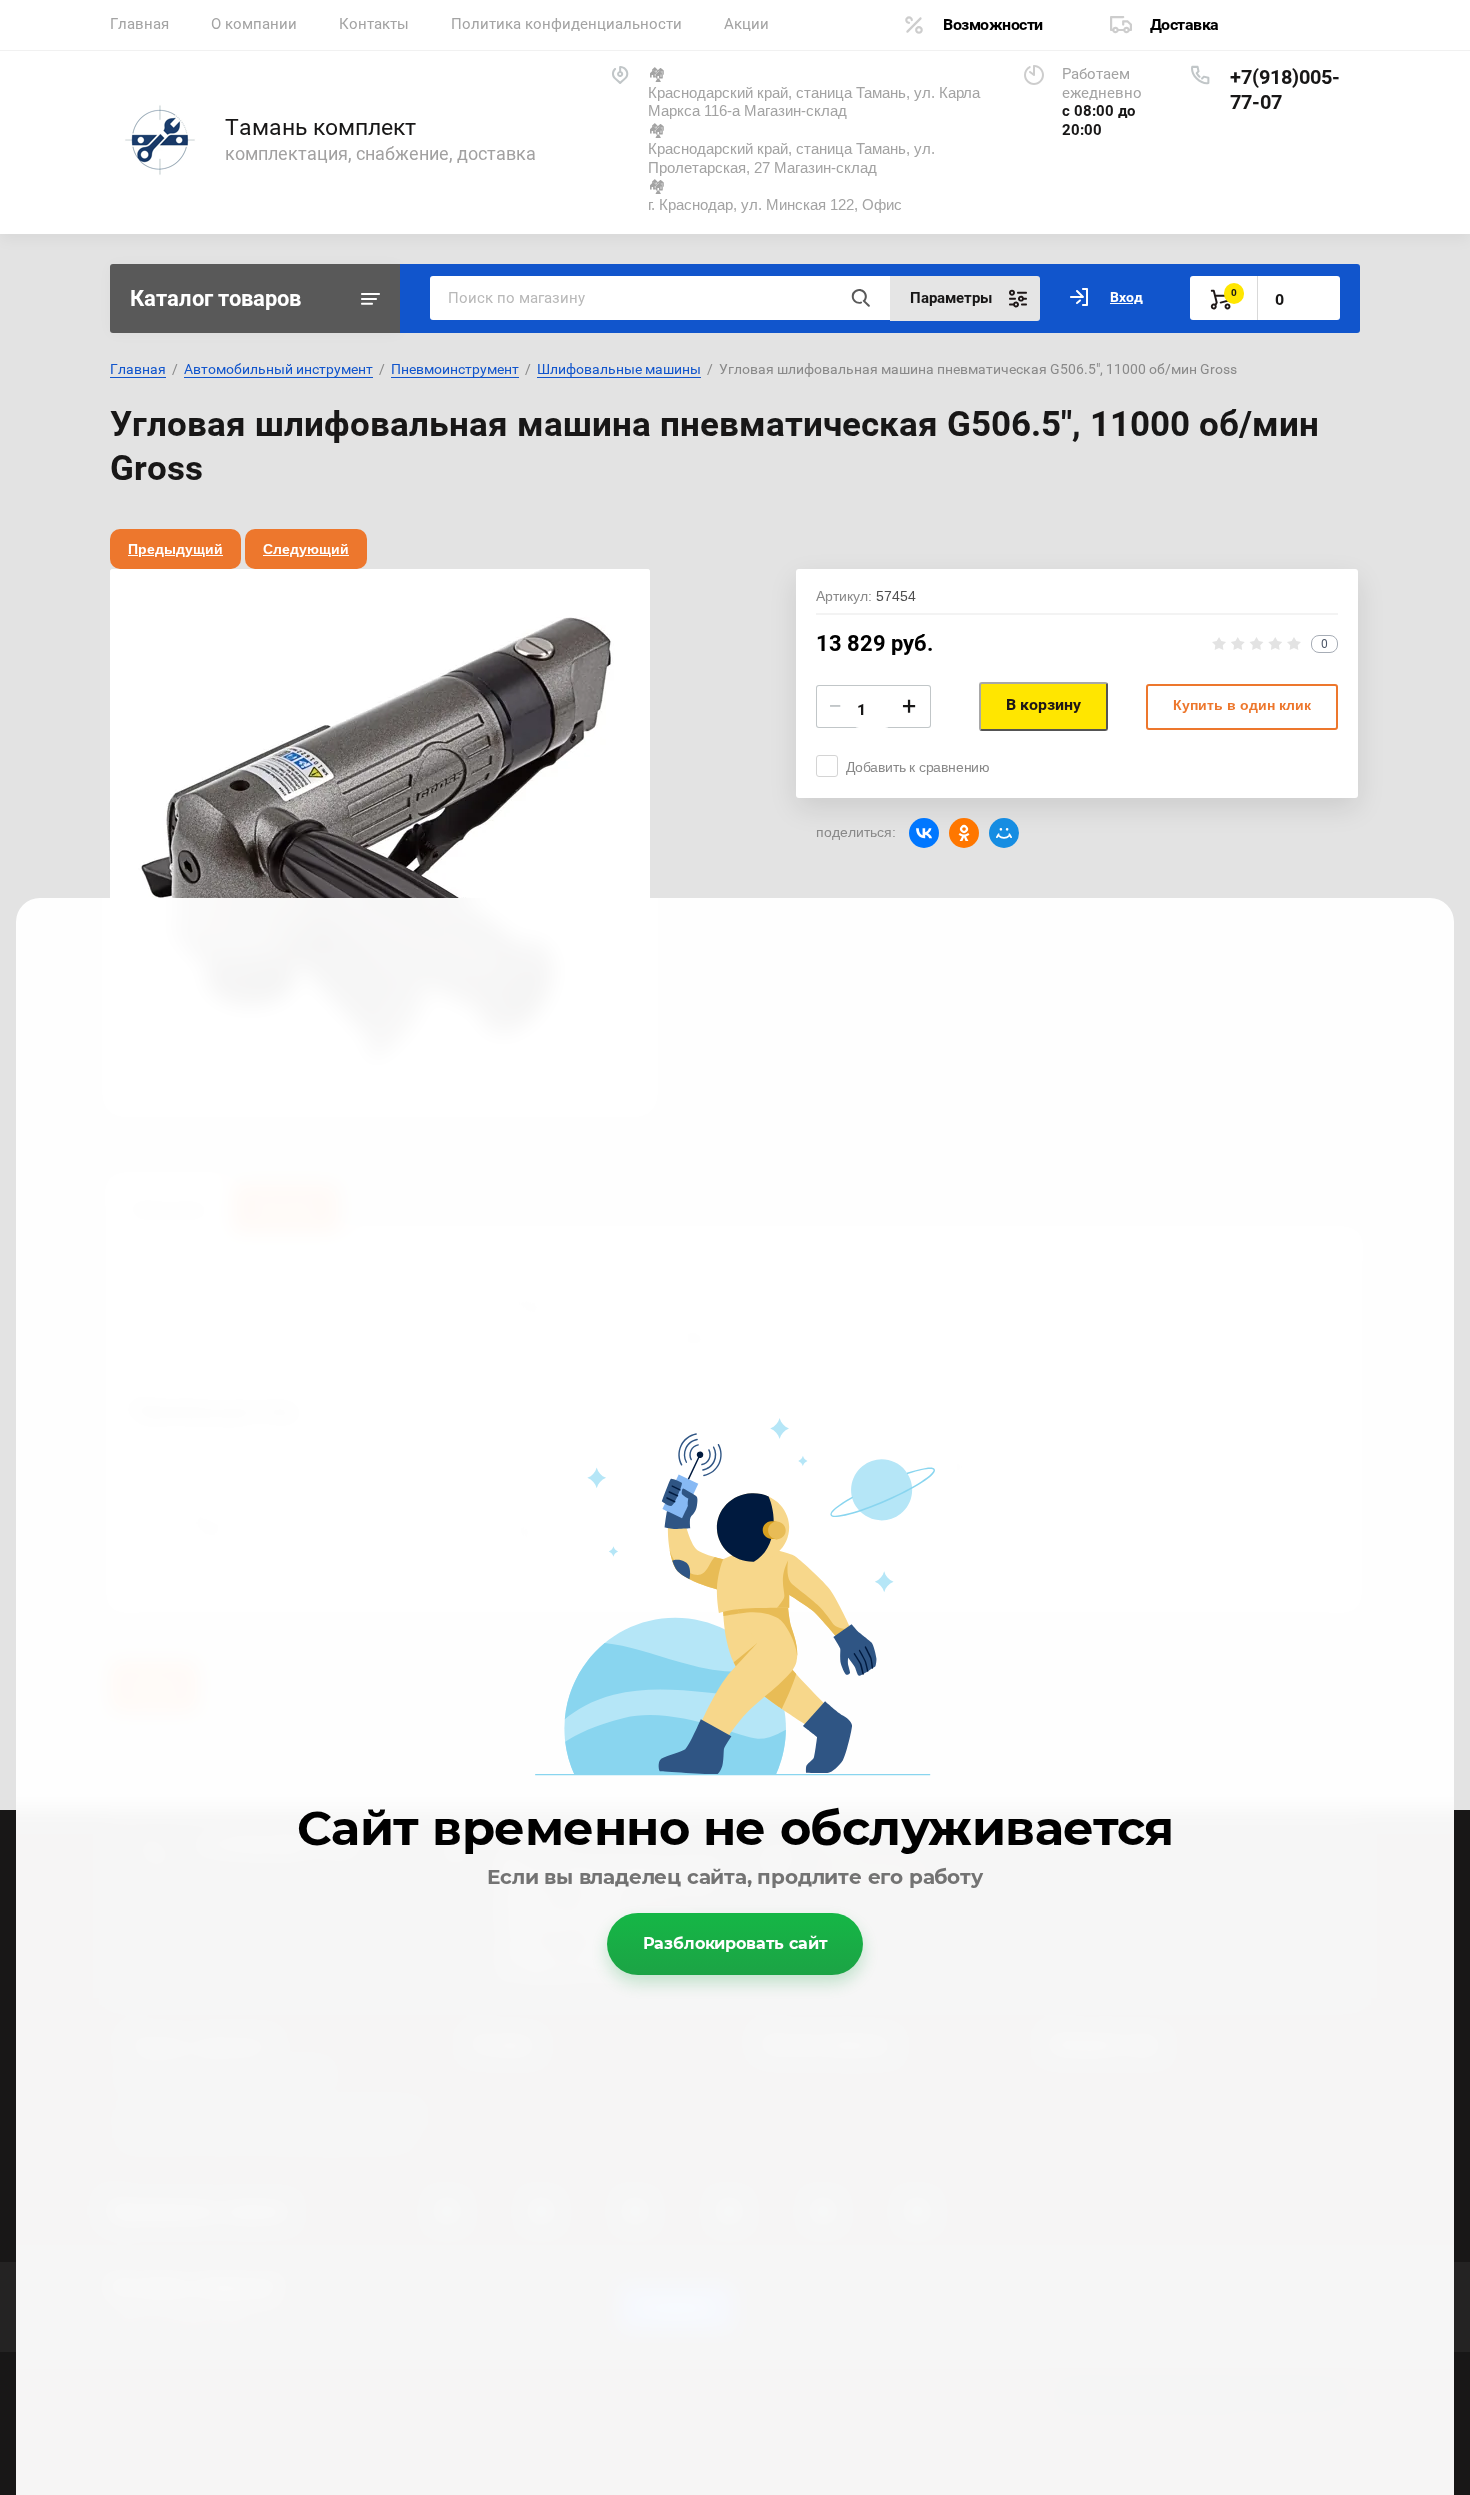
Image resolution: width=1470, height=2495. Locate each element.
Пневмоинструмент (455, 369)
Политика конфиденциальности (566, 24)
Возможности (993, 24)
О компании (254, 24)
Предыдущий (175, 549)
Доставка (1184, 24)
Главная (139, 24)
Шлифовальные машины (619, 369)
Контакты (374, 24)
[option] (380, 839)
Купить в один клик (1242, 705)
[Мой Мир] (1004, 833)
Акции (746, 24)
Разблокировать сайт (735, 1943)
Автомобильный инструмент (278, 369)
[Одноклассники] (964, 833)
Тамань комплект (320, 127)
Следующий (306, 549)
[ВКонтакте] (924, 833)
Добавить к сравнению (918, 767)
